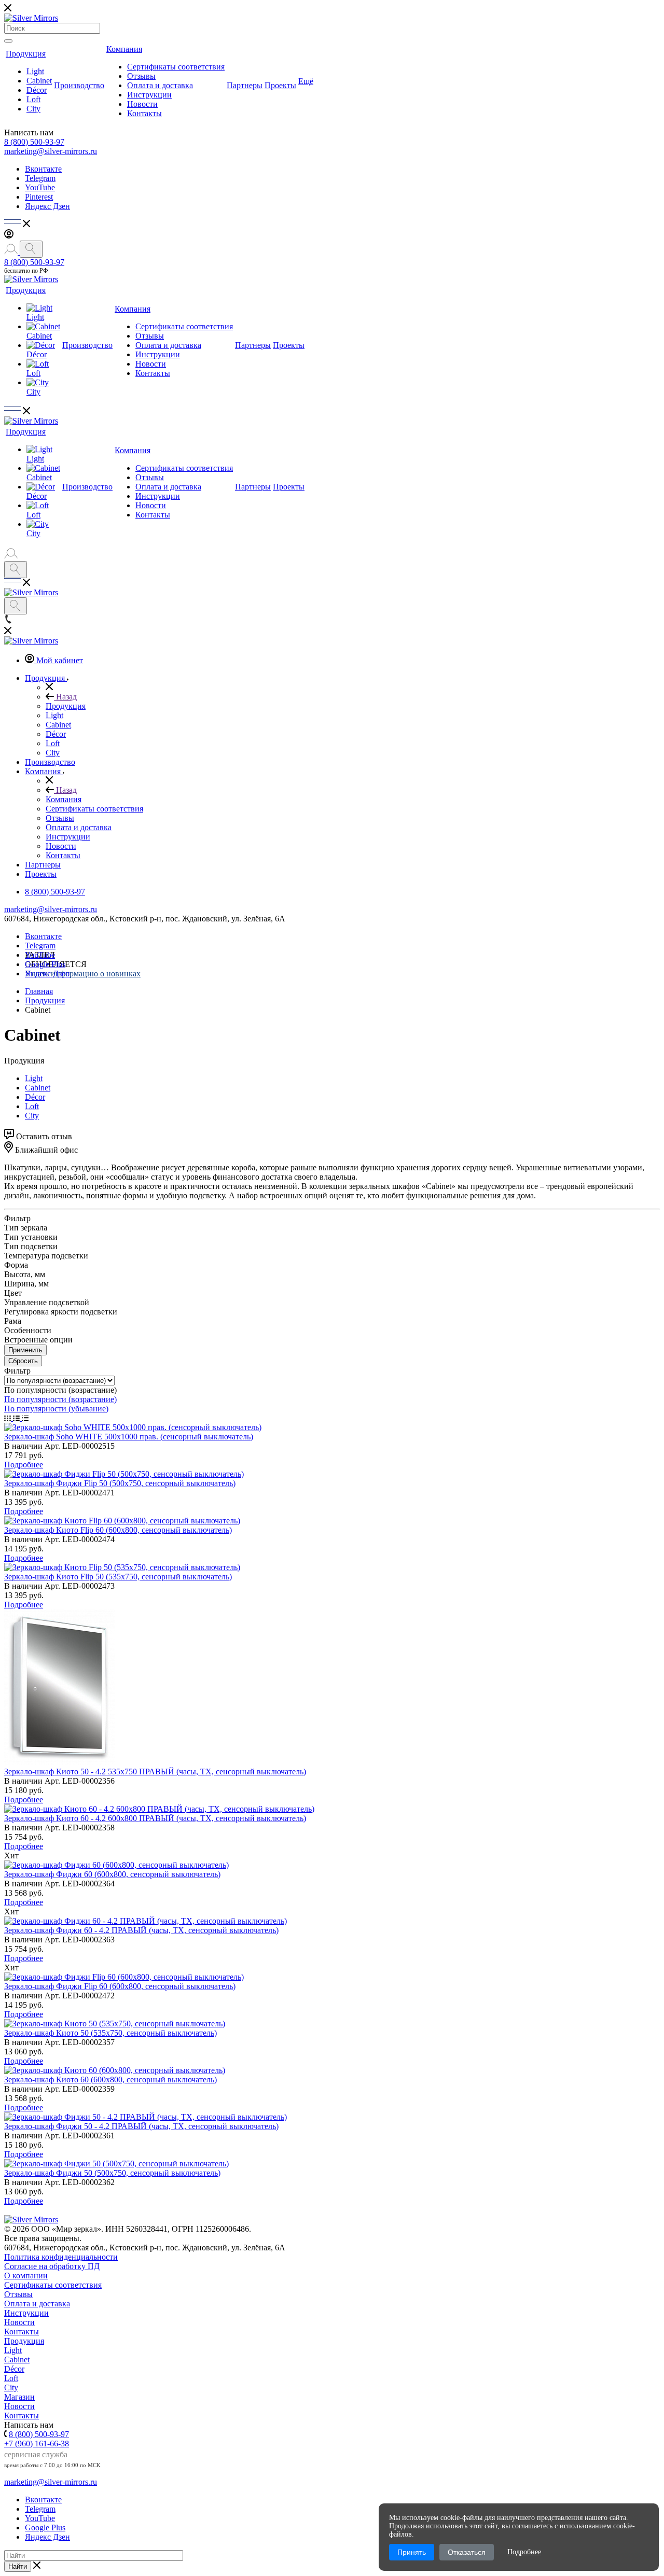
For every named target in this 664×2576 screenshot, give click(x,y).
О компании (26, 2276)
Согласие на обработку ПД (52, 2266)
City (33, 109)
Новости (142, 104)
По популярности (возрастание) (60, 1399)
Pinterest (39, 197)
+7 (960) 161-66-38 (37, 2444)
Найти (18, 2566)
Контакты (144, 113)
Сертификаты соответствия (176, 67)
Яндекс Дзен (47, 206)
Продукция (26, 54)
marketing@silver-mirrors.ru (51, 151)
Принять (412, 2552)
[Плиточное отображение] (9, 1418)
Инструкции (149, 95)
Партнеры (245, 85)
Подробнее (24, 1465)
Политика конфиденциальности (61, 2257)
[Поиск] (8, 41)
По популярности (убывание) (56, 1409)
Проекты (280, 85)
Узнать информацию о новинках (83, 974)
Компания (124, 49)
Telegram (40, 178)
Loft (33, 99)
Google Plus (45, 964)
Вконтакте (43, 169)
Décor (37, 90)
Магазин (19, 2397)
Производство (79, 85)
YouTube (40, 187)
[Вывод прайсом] (25, 1418)
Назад (65, 697)
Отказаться (467, 2552)
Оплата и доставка (160, 85)
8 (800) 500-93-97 (34, 142)
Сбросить (23, 1361)
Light (35, 71)
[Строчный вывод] (17, 1418)
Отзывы (141, 76)
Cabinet (39, 81)
